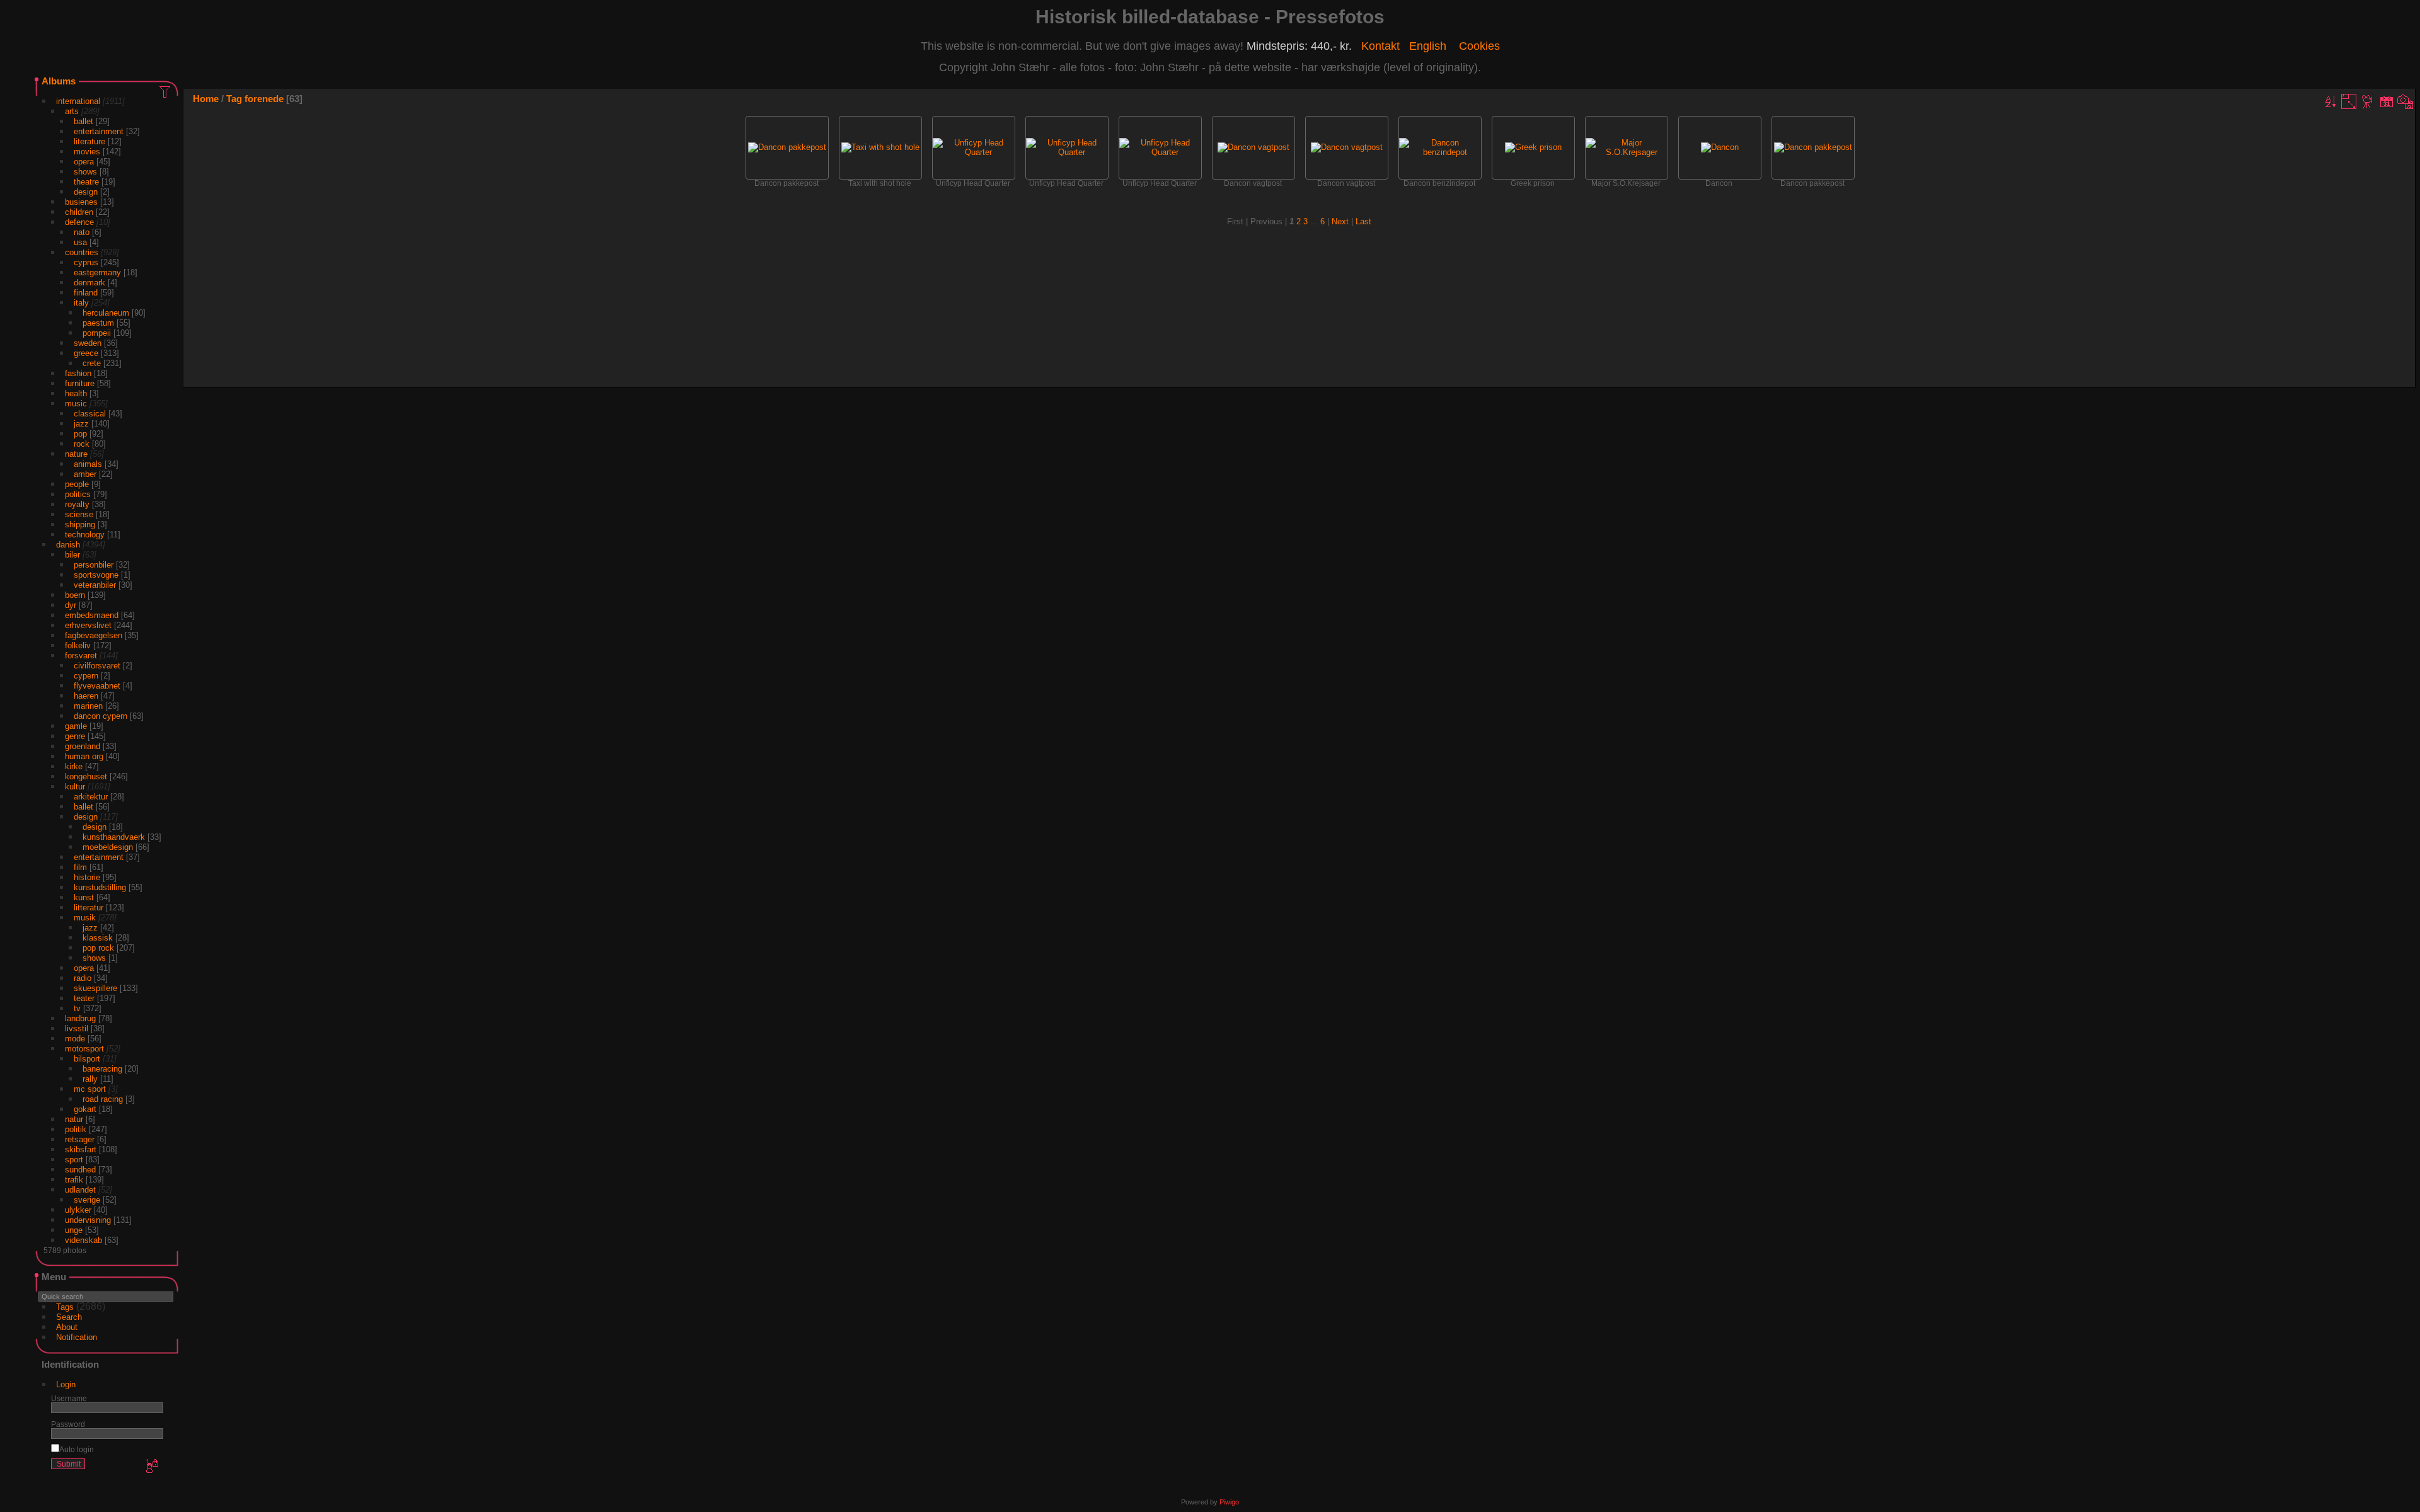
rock (82, 444)
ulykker (78, 1210)
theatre (86, 182)
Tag (234, 99)
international (78, 101)
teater (84, 998)
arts (72, 111)
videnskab (84, 1240)
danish (68, 545)
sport (74, 1160)
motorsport (84, 1049)
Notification (77, 1337)
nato (82, 232)
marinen (88, 706)
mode (75, 1039)
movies (87, 152)
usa (80, 242)
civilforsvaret (97, 666)
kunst (84, 897)
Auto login (77, 1449)
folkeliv (78, 645)
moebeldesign (108, 847)
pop (80, 434)
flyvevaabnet (97, 686)
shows (85, 172)
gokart (85, 1109)
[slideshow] (2368, 101)
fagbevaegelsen (94, 635)
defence (79, 222)
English (1428, 46)
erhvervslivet (88, 625)
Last (1363, 221)
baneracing (102, 1069)
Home (206, 99)
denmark (89, 283)
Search (69, 1317)
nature (76, 454)
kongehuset (86, 776)
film (80, 867)
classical (90, 414)
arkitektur (91, 797)
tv (77, 1008)
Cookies (1479, 46)
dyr (71, 605)
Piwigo (1229, 1502)
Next (1340, 221)
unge (74, 1230)
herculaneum (106, 313)
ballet (84, 121)
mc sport (90, 1089)
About (67, 1327)
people (77, 484)
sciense (79, 514)
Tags (65, 1307)
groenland (83, 746)
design (86, 192)
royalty (77, 504)
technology (85, 535)
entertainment (99, 131)
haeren (86, 696)
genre (75, 736)
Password (68, 1424)
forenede (264, 99)
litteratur (89, 908)
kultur (75, 787)
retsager (80, 1139)
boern (75, 595)
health (76, 393)
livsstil (77, 1028)
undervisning (88, 1220)
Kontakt (1380, 46)
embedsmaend (92, 615)
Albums (59, 81)
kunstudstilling (100, 887)
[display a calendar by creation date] (2406, 101)
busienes (81, 202)
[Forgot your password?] (151, 1467)
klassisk (98, 938)
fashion (78, 373)
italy (81, 303)
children (79, 212)
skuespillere (95, 988)
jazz (81, 424)
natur (74, 1119)
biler (72, 555)
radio (83, 978)
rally (90, 1079)
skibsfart (81, 1149)
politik (76, 1129)
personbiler (94, 565)
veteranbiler (95, 585)
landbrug (80, 1018)
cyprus (86, 262)
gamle (76, 726)
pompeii (97, 333)
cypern (86, 676)
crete (92, 363)
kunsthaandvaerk (114, 837)
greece (86, 353)
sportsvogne (96, 575)
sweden (88, 343)
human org (84, 756)
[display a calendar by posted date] (2387, 101)
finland (86, 293)
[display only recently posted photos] (166, 91)
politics (78, 494)
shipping (80, 524)
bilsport (87, 1059)
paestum (98, 323)
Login (66, 1384)
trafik (74, 1180)
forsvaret (81, 656)
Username (69, 1398)
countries (82, 252)
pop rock (98, 948)
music (76, 404)
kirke (74, 766)
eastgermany (97, 272)
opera (84, 162)
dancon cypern (101, 716)
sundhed (80, 1170)
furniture (80, 383)
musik (85, 918)
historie (87, 877)
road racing (103, 1099)
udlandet (80, 1190)
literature (89, 141)
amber (85, 474)
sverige (87, 1200)
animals (88, 464)
